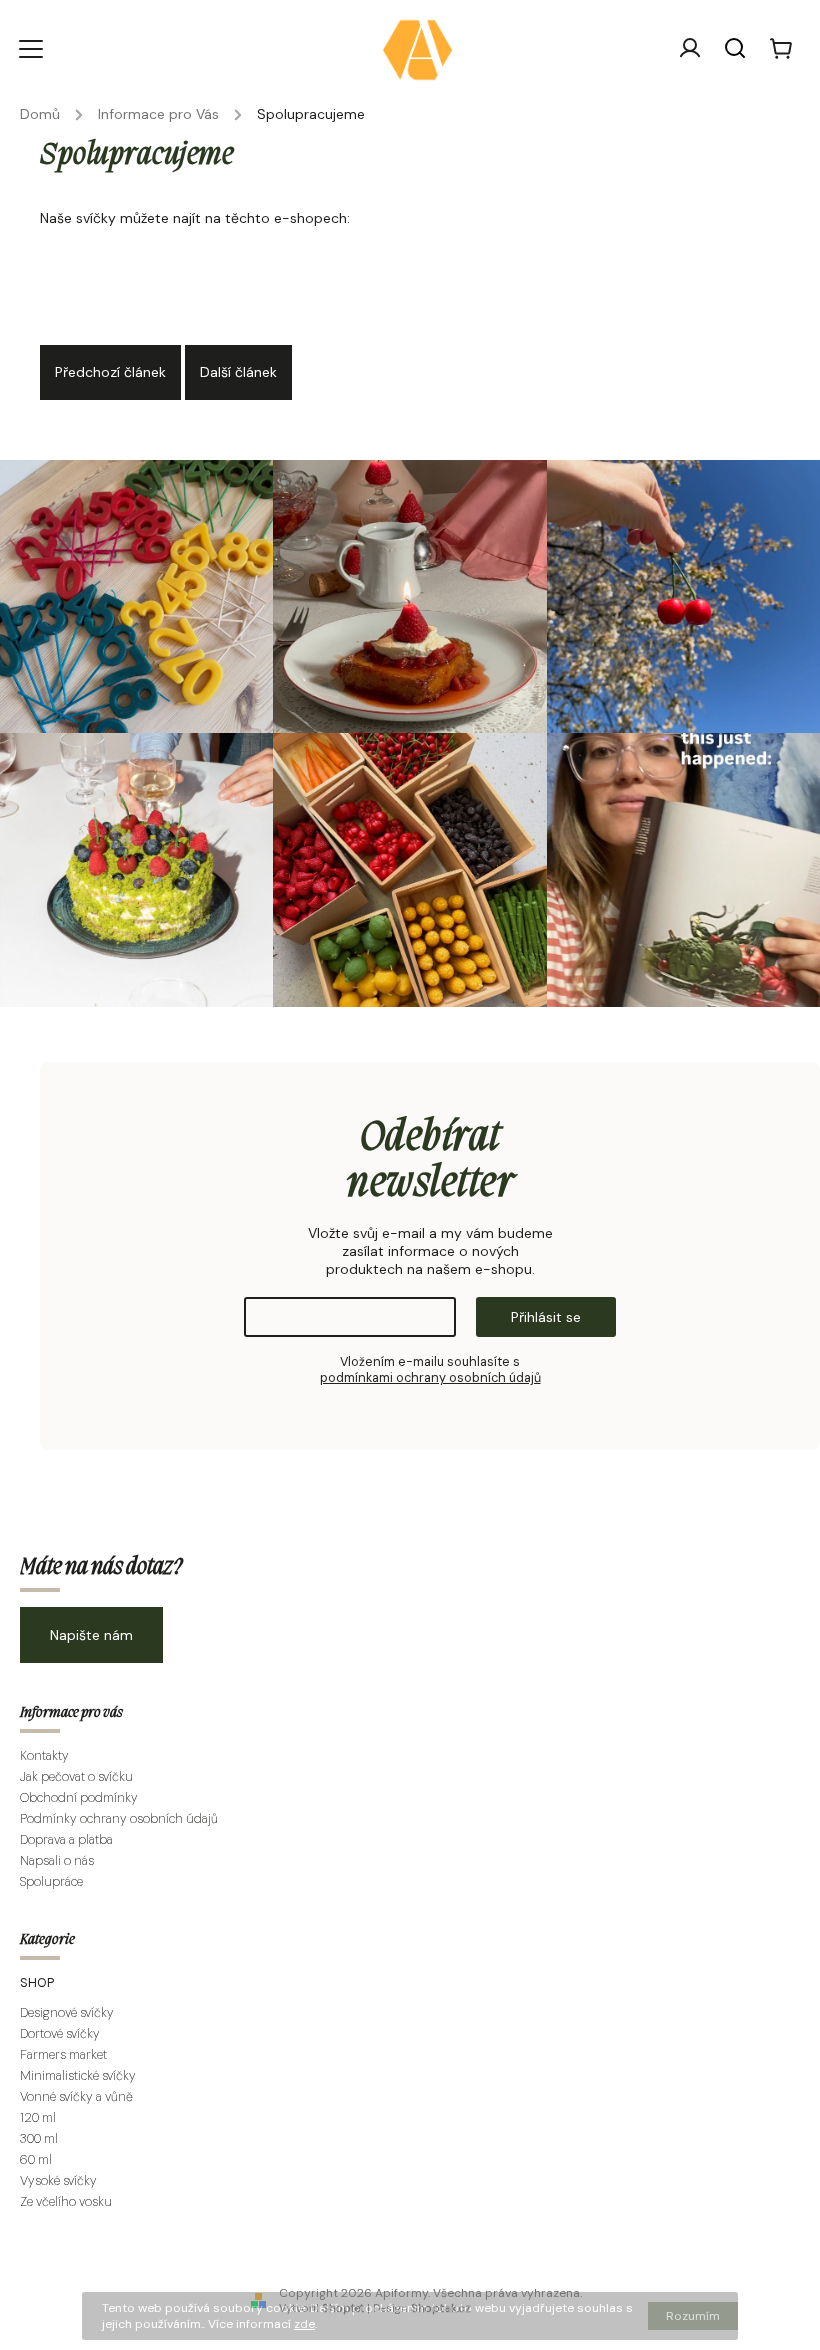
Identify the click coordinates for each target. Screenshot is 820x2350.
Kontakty (44, 1756)
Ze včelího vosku (66, 2202)
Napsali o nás (57, 1861)
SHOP (37, 1983)
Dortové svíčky (60, 2034)
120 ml (38, 2118)
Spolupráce (51, 1882)
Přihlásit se (546, 1317)
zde (304, 2324)
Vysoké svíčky (58, 2181)
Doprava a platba (66, 1840)
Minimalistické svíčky (78, 2076)
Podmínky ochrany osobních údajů (119, 1819)
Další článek (238, 372)
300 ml (39, 2139)
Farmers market (63, 2055)
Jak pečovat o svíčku (76, 1777)
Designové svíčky (67, 2013)
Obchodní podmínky (79, 1798)
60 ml (36, 2160)
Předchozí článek (110, 372)
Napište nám (91, 1635)
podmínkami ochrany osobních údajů (430, 1378)
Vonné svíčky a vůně (78, 2097)
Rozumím (693, 2316)
